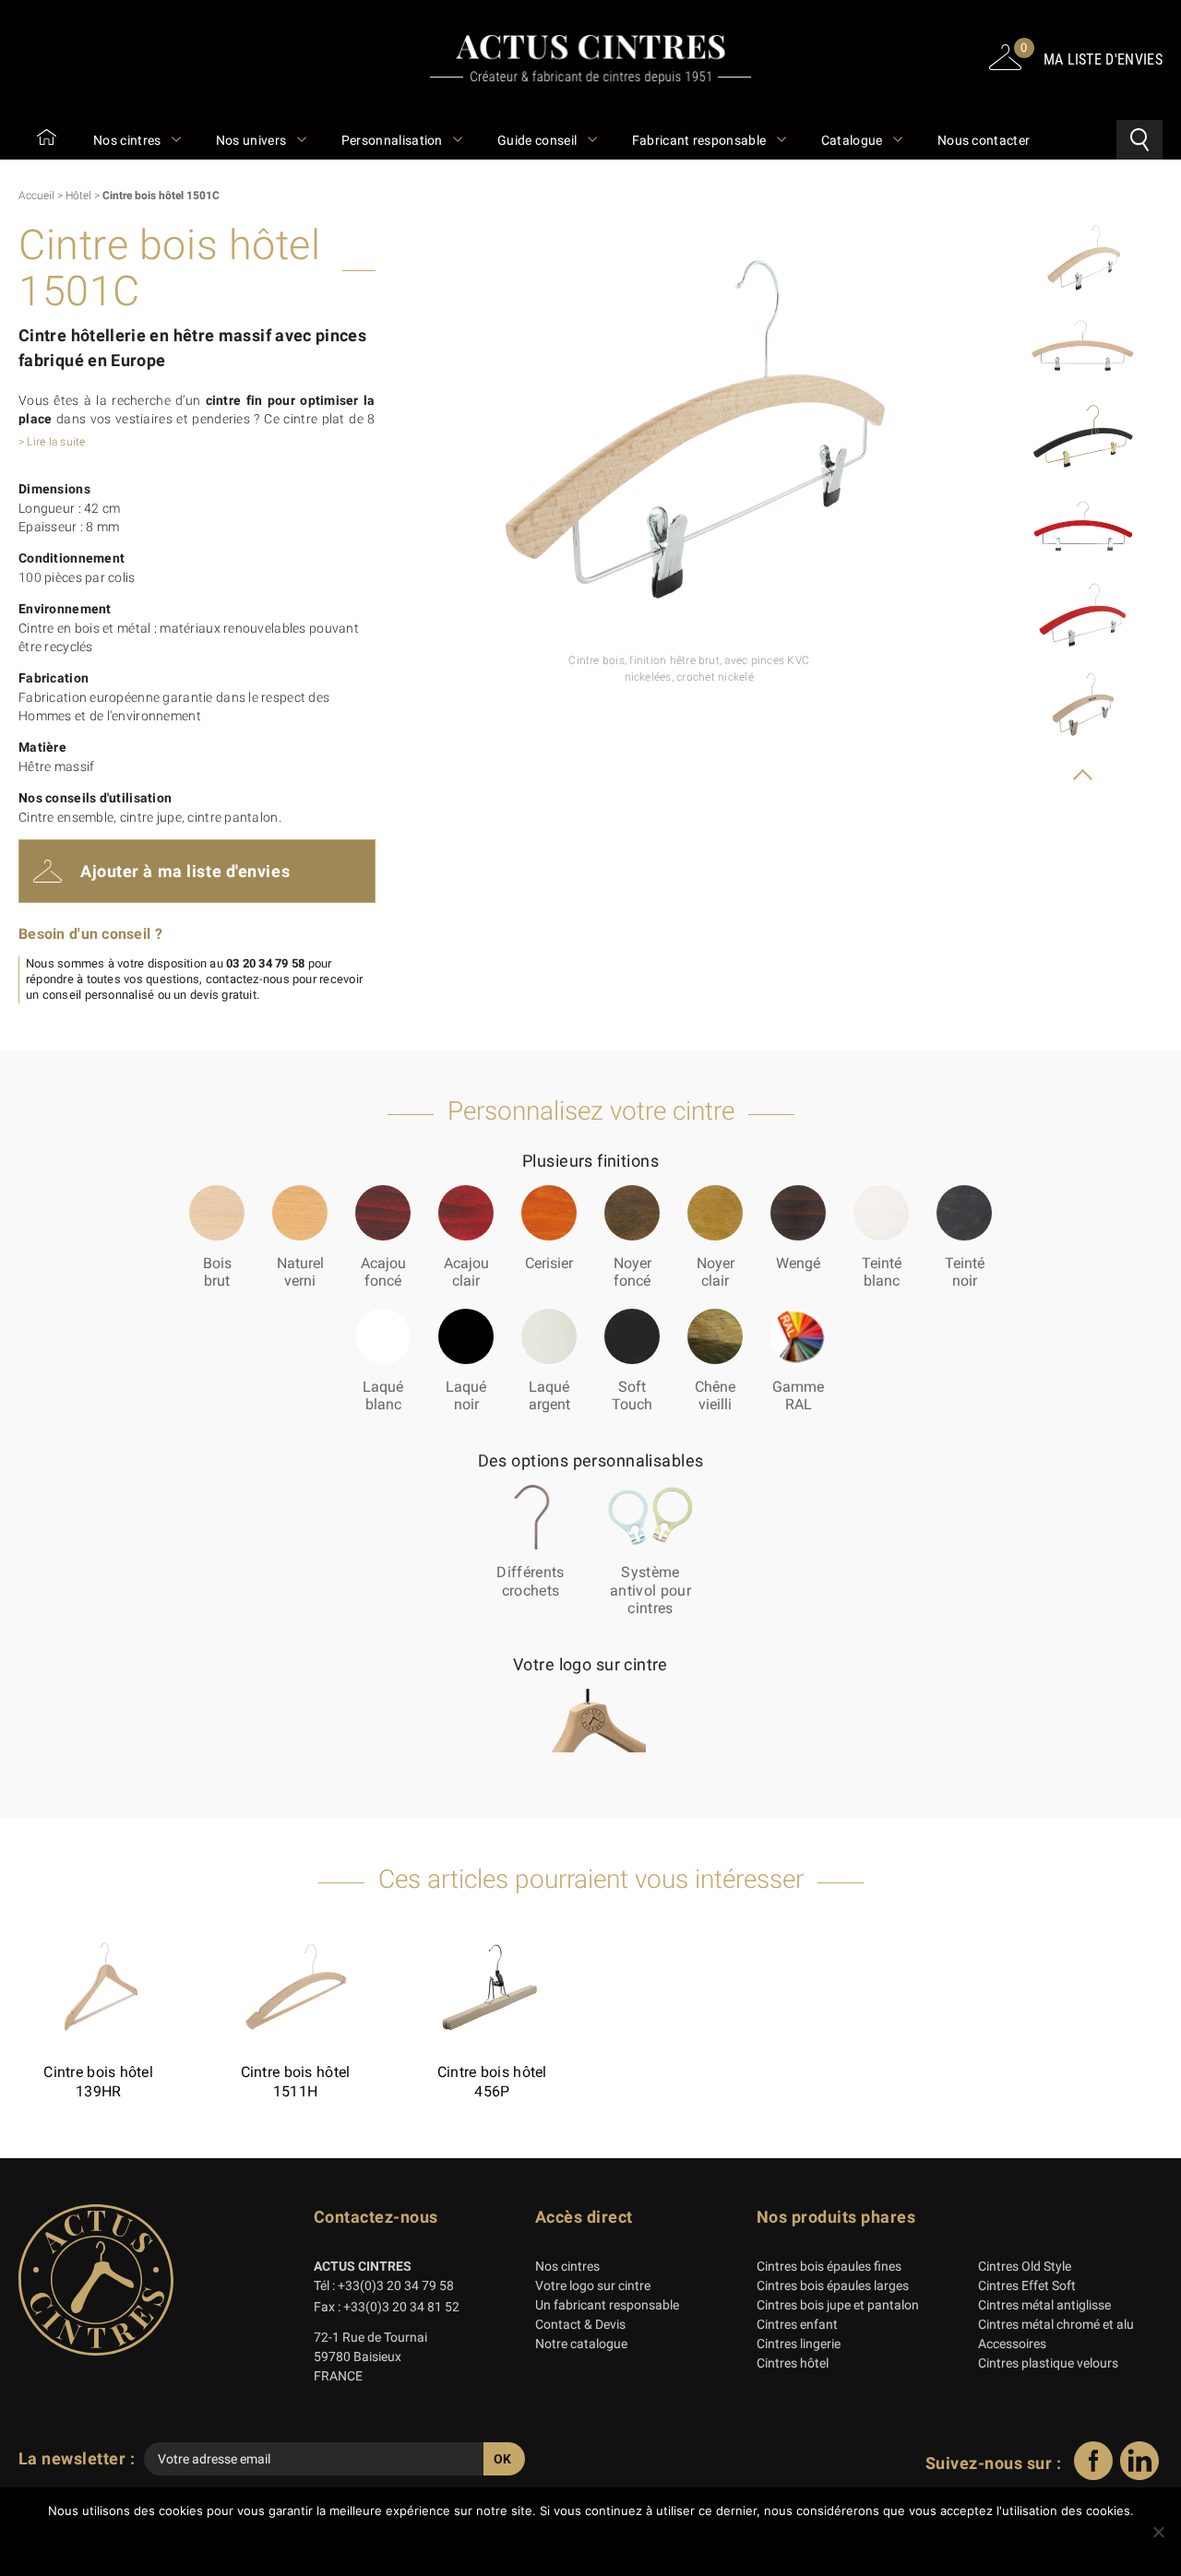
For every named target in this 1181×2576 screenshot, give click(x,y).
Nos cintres (129, 140)
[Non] (1158, 2532)
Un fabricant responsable (607, 2305)
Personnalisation (394, 140)
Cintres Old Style (1025, 2266)
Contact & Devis (580, 2324)
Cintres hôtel (793, 2363)
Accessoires (1012, 2344)
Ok (596, 2543)
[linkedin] (1139, 2475)
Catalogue (853, 140)
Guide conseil (538, 140)
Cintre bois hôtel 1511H (296, 2082)
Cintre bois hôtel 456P (492, 2082)
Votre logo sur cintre (593, 2285)
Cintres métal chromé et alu (1056, 2324)
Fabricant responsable (701, 140)
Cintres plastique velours (1048, 2363)
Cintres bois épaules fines (829, 2266)
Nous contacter (984, 140)
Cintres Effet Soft (1027, 2285)
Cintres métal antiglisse (1044, 2305)
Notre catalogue (581, 2344)
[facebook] (1093, 2475)
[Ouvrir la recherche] (1139, 140)
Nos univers (253, 140)
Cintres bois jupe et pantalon (838, 2305)
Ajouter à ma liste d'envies (185, 871)
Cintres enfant (797, 2324)
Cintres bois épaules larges (833, 2285)
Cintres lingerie (799, 2344)
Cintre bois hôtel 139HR (98, 2082)
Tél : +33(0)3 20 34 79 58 (384, 2285)
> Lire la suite (52, 442)
